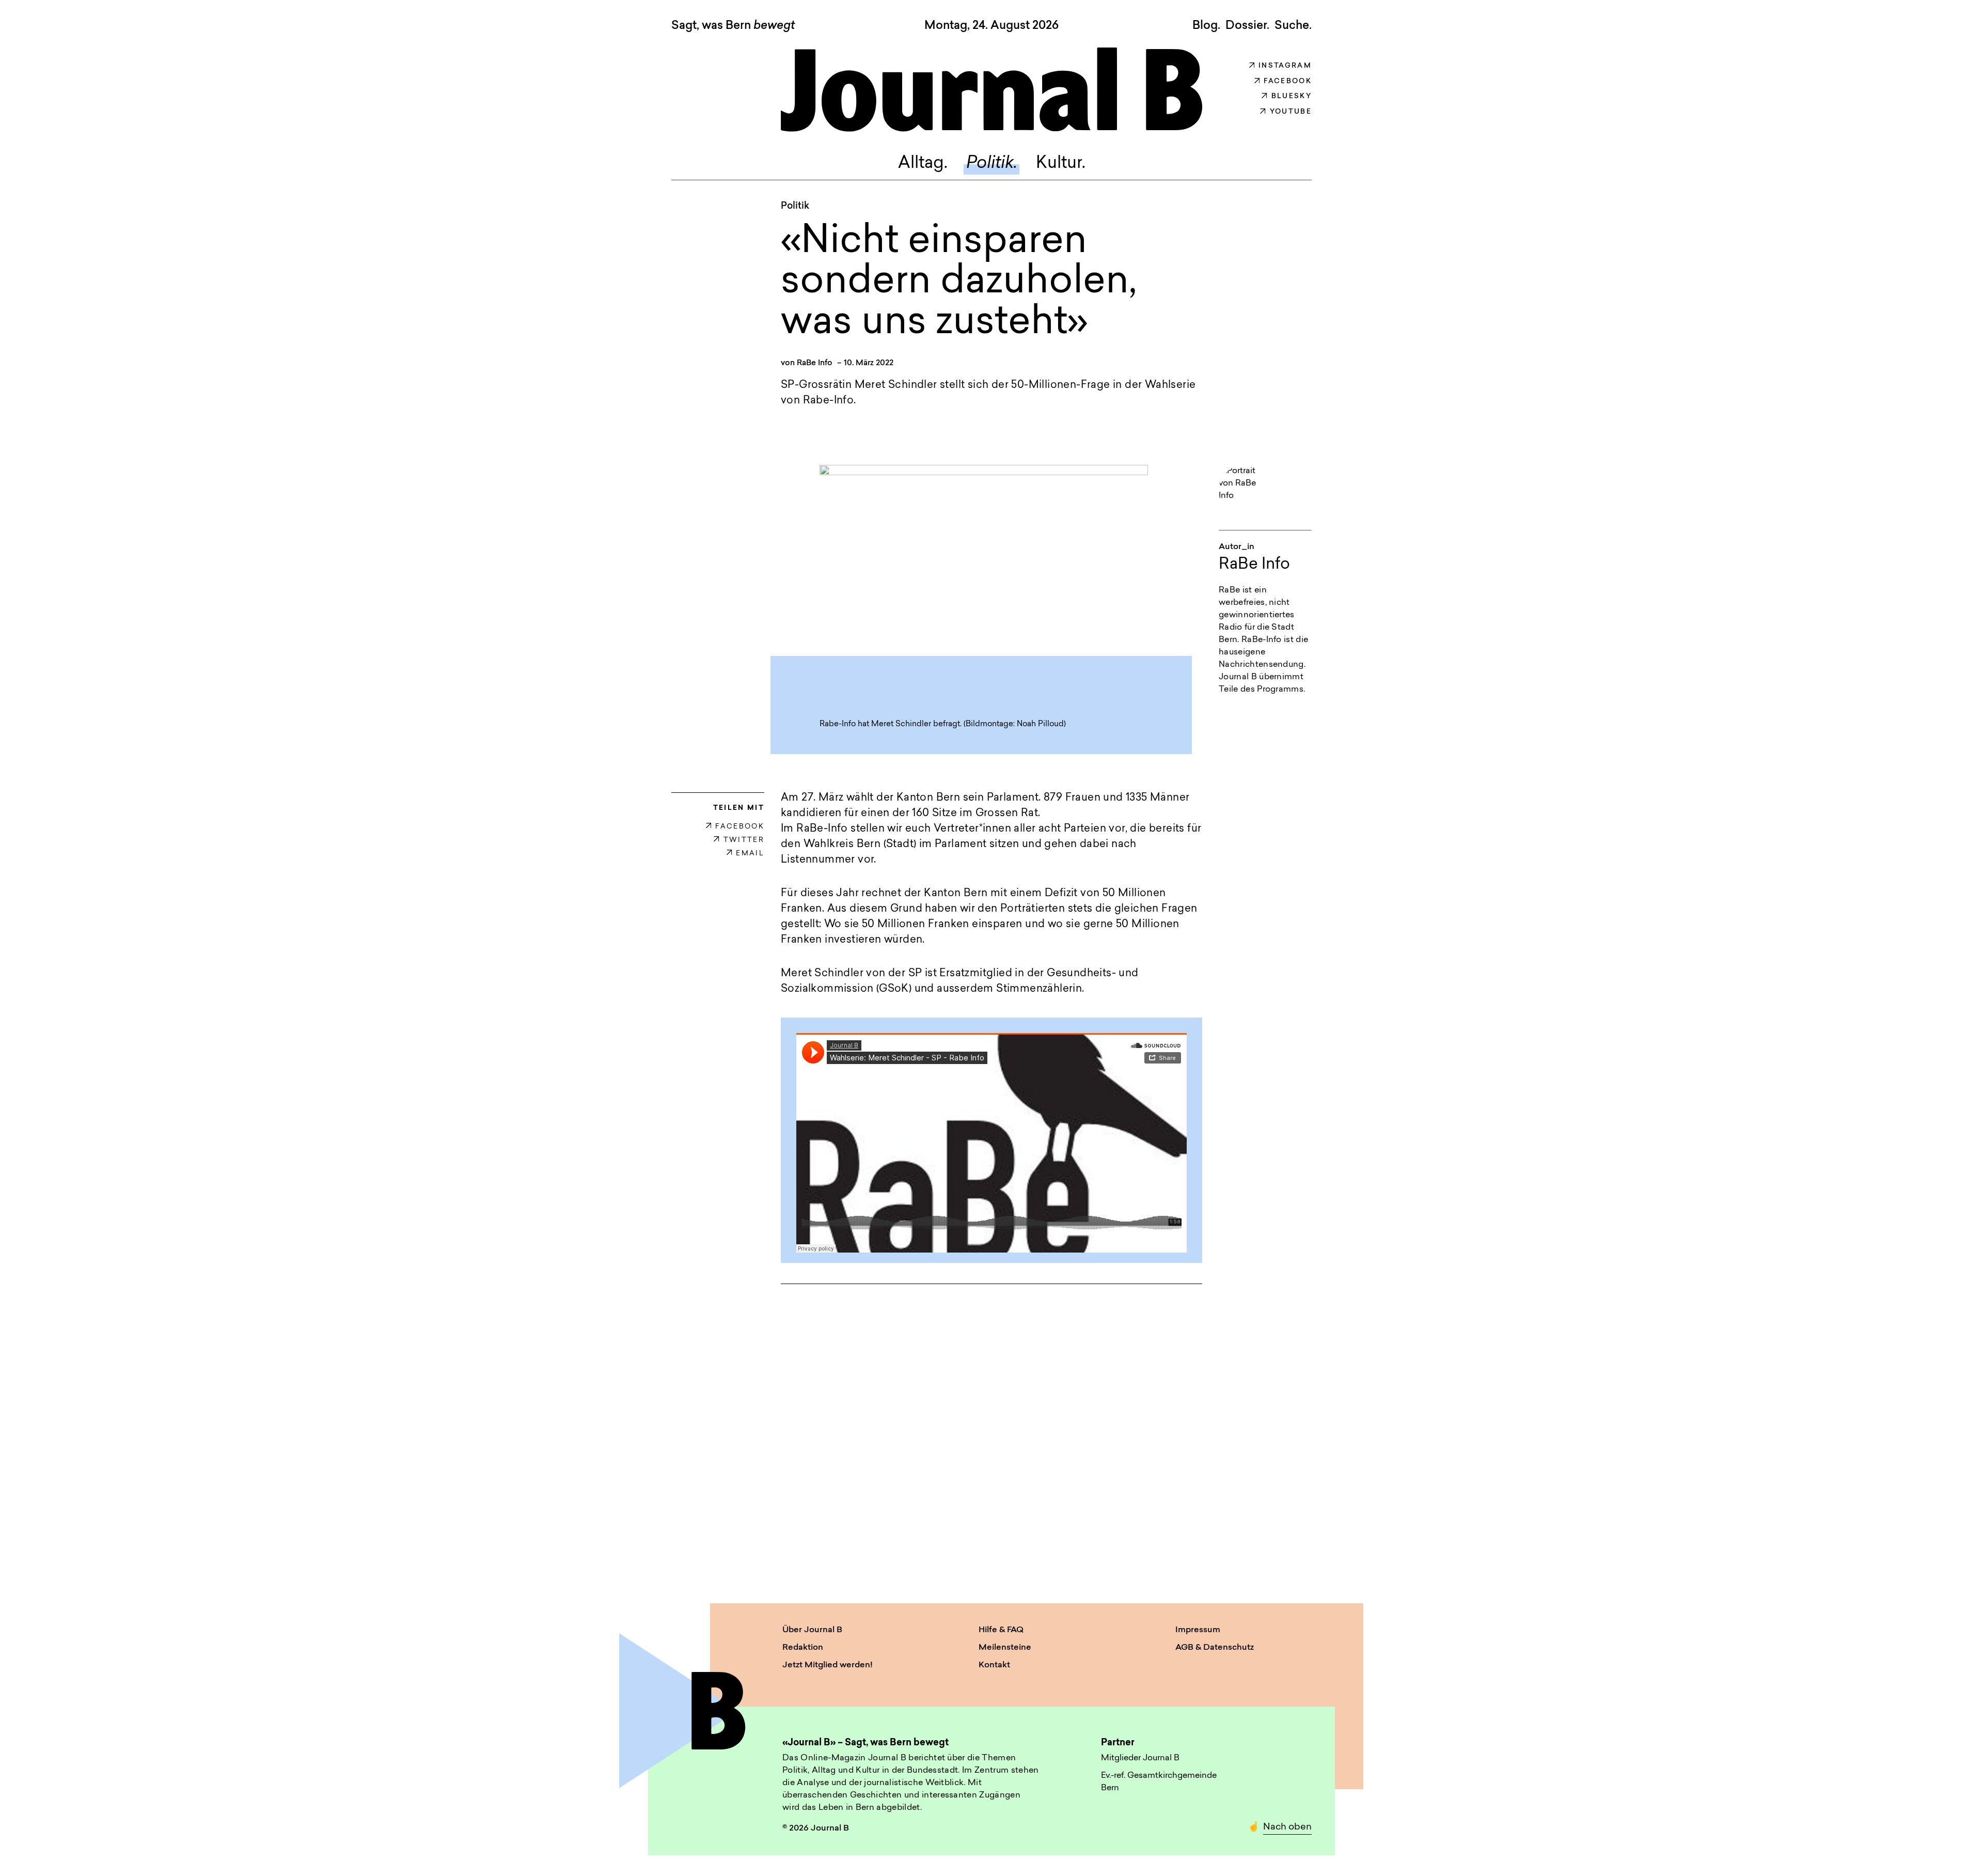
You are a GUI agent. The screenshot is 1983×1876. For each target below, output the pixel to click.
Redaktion (803, 1648)
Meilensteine (1005, 1648)
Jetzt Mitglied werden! (828, 1665)
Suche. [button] (1293, 26)
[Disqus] (991, 1434)
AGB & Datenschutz (1215, 1648)
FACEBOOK (740, 827)
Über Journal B (812, 1630)
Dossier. (1247, 26)
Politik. (992, 164)
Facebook (1288, 81)
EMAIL (750, 854)
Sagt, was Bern (733, 26)
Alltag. (923, 164)
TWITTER (744, 840)
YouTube (1291, 112)
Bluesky (1292, 96)
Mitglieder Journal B (1140, 1758)
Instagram (1285, 66)
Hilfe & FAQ (1001, 1630)
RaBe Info (815, 363)
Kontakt (994, 1665)
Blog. (1206, 26)
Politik (795, 207)
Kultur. (1061, 164)
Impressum (1198, 1630)
